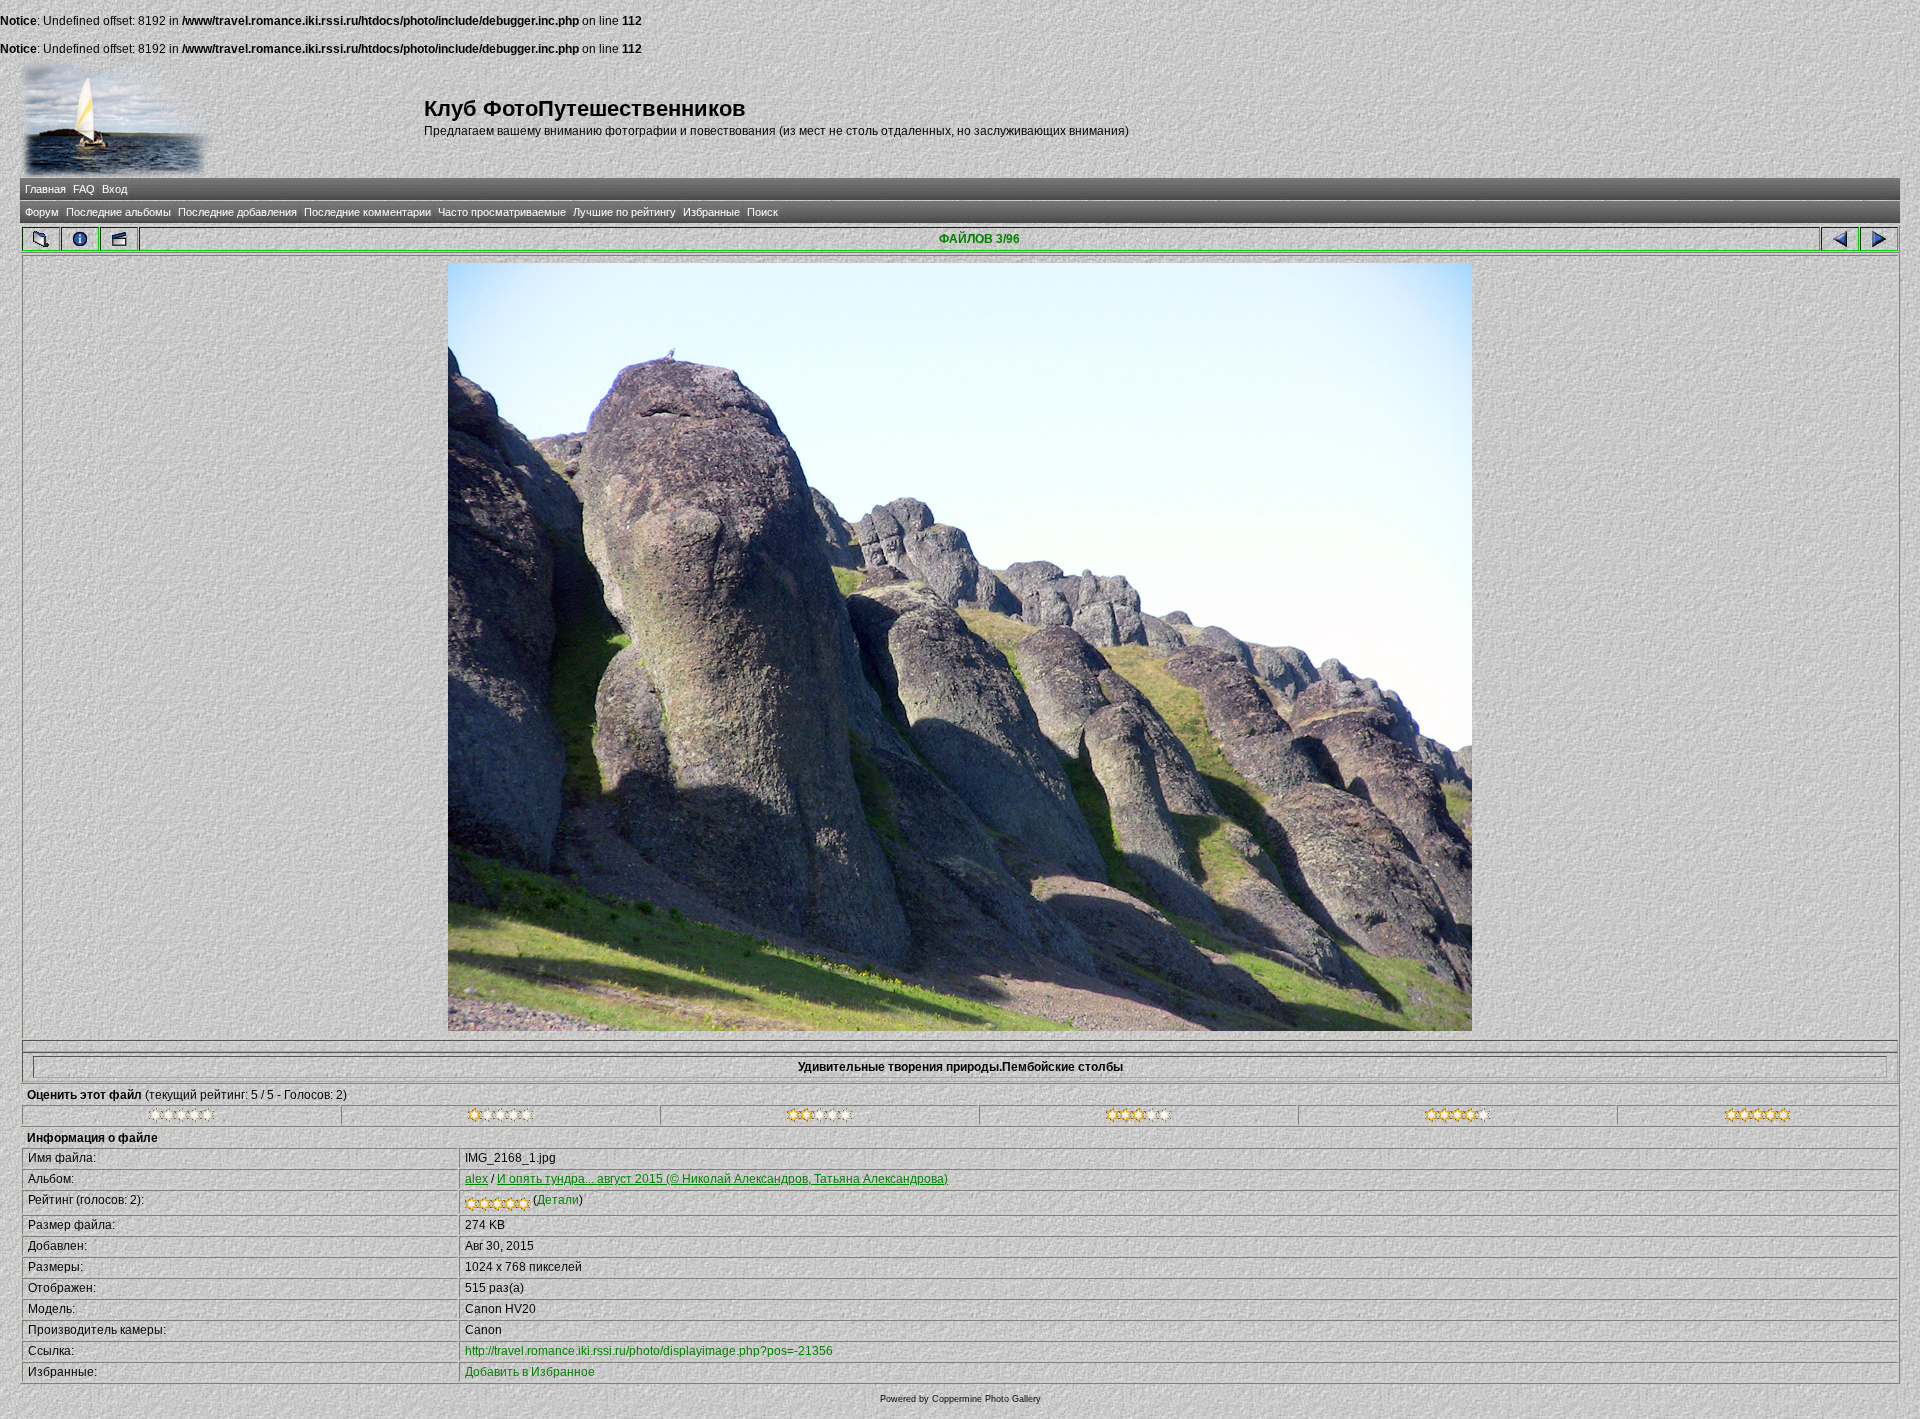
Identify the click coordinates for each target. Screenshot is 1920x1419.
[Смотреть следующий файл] (1879, 239)
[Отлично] (1457, 1118)
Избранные (711, 212)
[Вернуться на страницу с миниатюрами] (41, 239)
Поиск (762, 212)
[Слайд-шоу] (119, 239)
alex (476, 1179)
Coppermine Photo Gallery (986, 1399)
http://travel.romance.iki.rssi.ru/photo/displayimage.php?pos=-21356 (649, 1351)
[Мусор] (181, 1118)
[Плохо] (500, 1118)
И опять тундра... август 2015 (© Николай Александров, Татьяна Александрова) (722, 1179)
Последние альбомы (118, 212)
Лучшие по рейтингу (624, 212)
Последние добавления (237, 212)
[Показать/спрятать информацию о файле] (80, 239)
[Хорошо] (1138, 1118)
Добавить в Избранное (530, 1372)
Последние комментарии (367, 212)
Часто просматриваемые (502, 212)
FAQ (84, 189)
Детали (558, 1200)
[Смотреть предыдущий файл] (1840, 239)
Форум (42, 212)
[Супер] (1757, 1118)
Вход (114, 189)
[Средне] (819, 1118)
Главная (45, 189)
